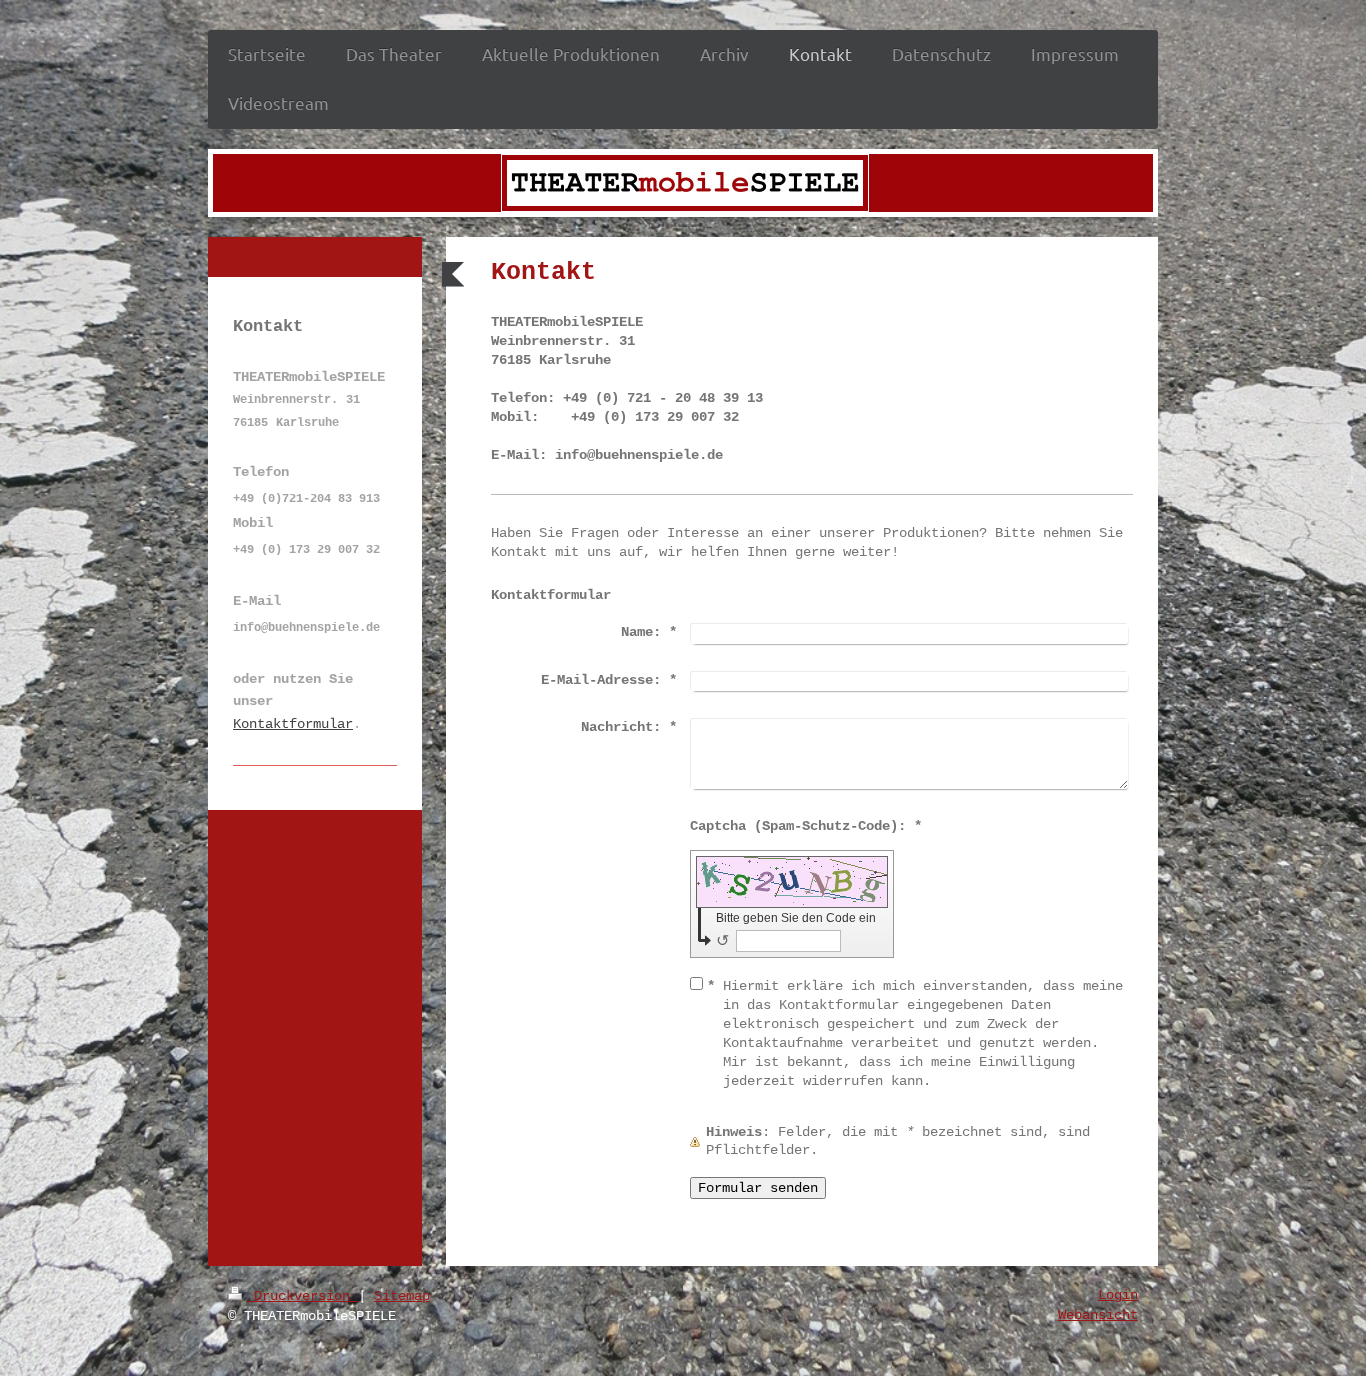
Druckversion (302, 1296)
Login (1118, 1295)
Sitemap (402, 1296)
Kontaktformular (293, 724)
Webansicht (1098, 1315)
